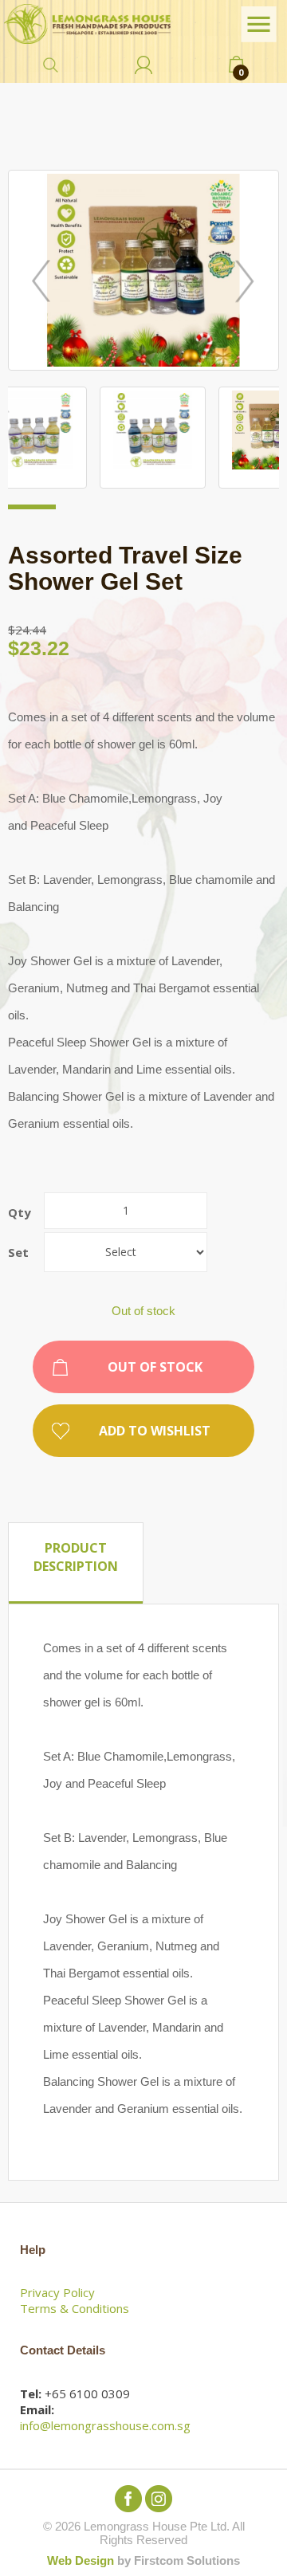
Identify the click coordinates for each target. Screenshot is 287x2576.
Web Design (81, 2560)
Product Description (76, 1557)
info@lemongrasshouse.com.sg (105, 2425)
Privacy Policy (57, 2292)
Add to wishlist (155, 1431)
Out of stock (155, 1367)
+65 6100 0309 (87, 2393)
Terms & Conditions (75, 2308)
